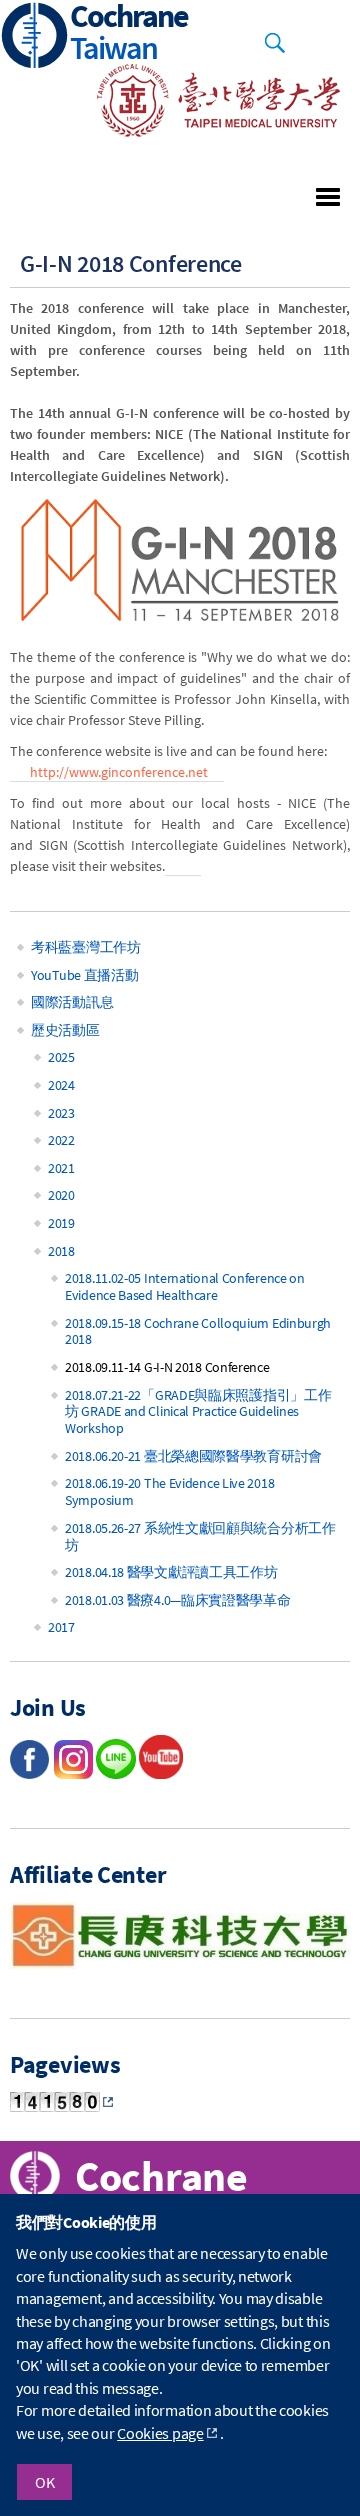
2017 (61, 1627)
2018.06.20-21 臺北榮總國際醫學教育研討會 (193, 1456)
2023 (61, 1113)
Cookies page (160, 2433)
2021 (61, 1168)
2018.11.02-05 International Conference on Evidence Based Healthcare (185, 1286)
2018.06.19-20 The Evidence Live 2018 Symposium (169, 1491)
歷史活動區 (65, 1030)
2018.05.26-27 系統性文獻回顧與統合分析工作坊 (200, 1536)
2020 (61, 1195)
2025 (61, 1057)
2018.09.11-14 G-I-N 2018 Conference (167, 1367)
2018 (61, 1251)
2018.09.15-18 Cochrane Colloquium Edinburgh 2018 (198, 1331)
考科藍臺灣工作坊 (86, 947)
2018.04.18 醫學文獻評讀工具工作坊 (171, 1572)
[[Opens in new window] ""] (161, 1773)
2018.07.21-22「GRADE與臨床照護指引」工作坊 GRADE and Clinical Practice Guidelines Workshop (198, 1412)
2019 (61, 1223)
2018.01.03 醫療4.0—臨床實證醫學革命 (178, 1600)
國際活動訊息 (72, 1002)
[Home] (35, 37)
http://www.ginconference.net (119, 772)
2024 (61, 1085)
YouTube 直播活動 (84, 975)
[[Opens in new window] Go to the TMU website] (205, 131)
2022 (61, 1140)
